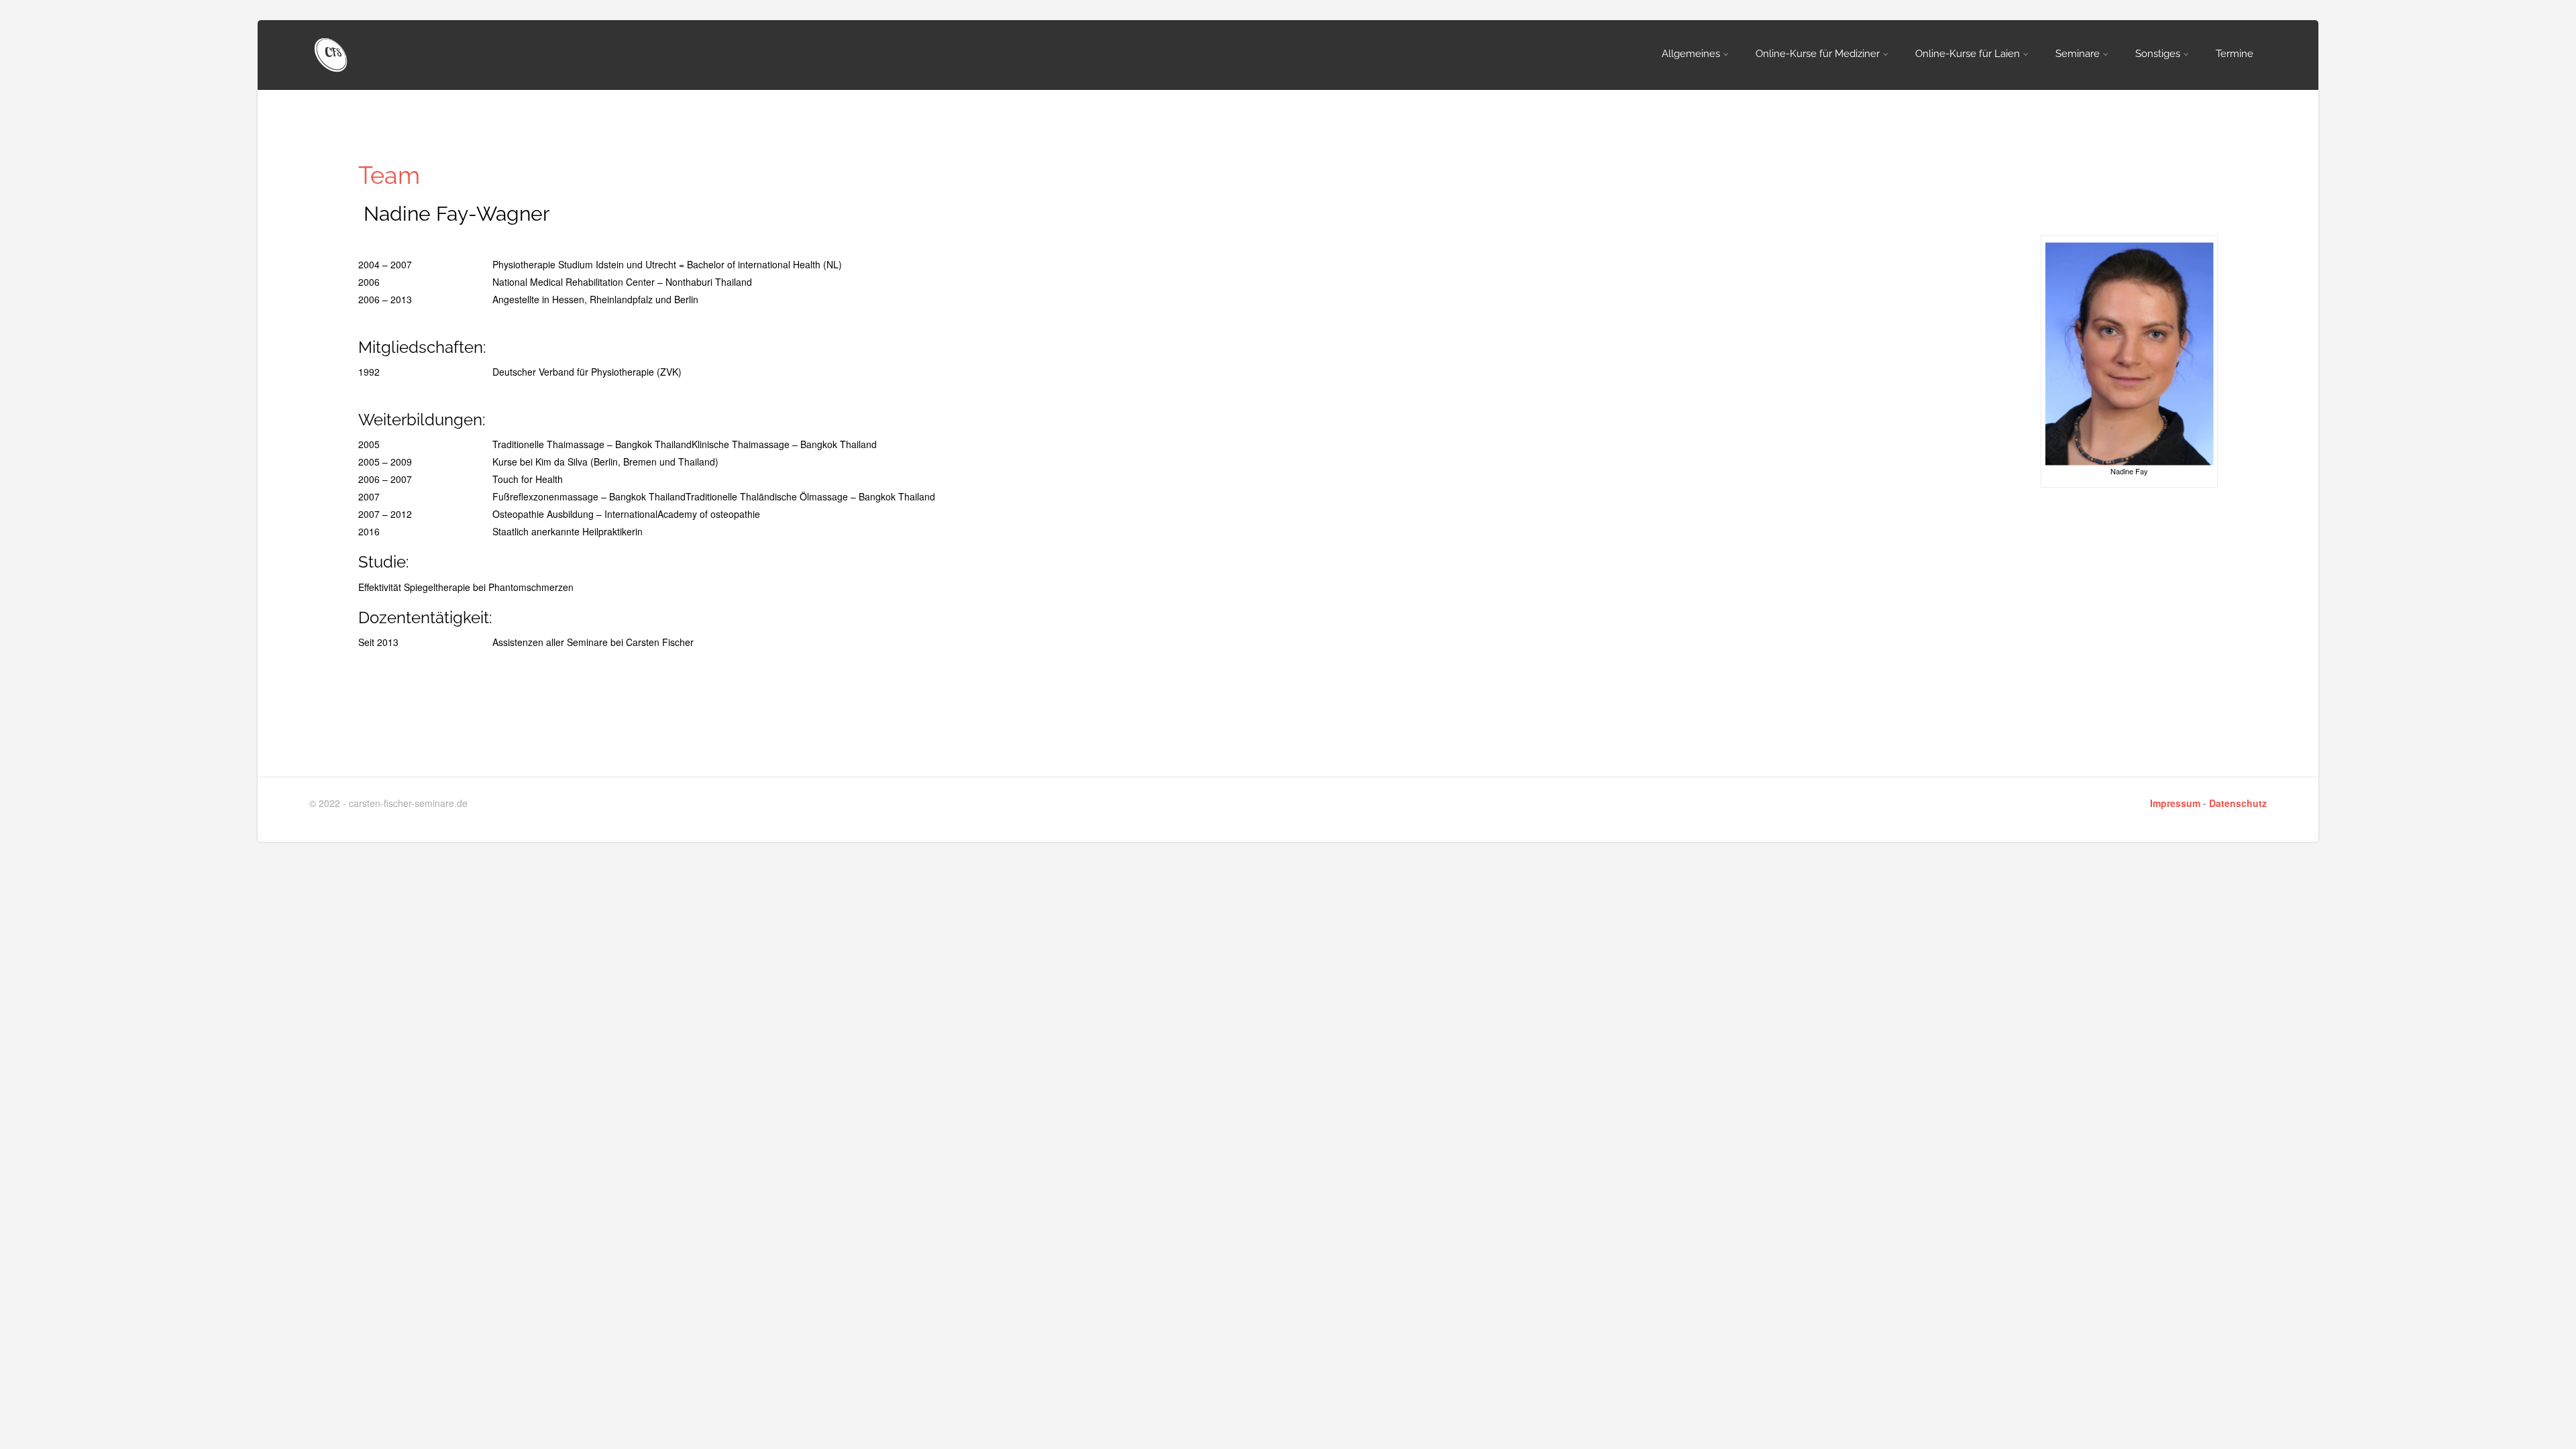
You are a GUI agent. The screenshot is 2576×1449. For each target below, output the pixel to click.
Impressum (2175, 803)
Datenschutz (2238, 803)
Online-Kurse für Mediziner (1818, 54)
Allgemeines (1691, 54)
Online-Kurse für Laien (1968, 54)
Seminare (2078, 54)
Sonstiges (2158, 54)
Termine (2235, 54)
